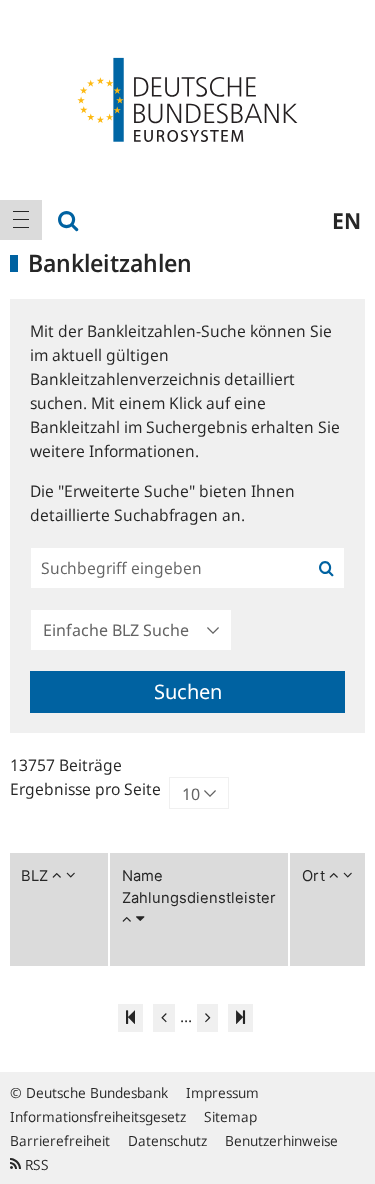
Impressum (222, 1092)
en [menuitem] (346, 220)
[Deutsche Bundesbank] (187, 98)
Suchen (188, 691)
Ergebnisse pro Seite (85, 789)
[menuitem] (21, 220)
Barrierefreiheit (60, 1140)
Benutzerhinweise (281, 1140)
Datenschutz (167, 1140)
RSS (35, 1164)
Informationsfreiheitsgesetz (98, 1116)
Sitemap (230, 1116)
